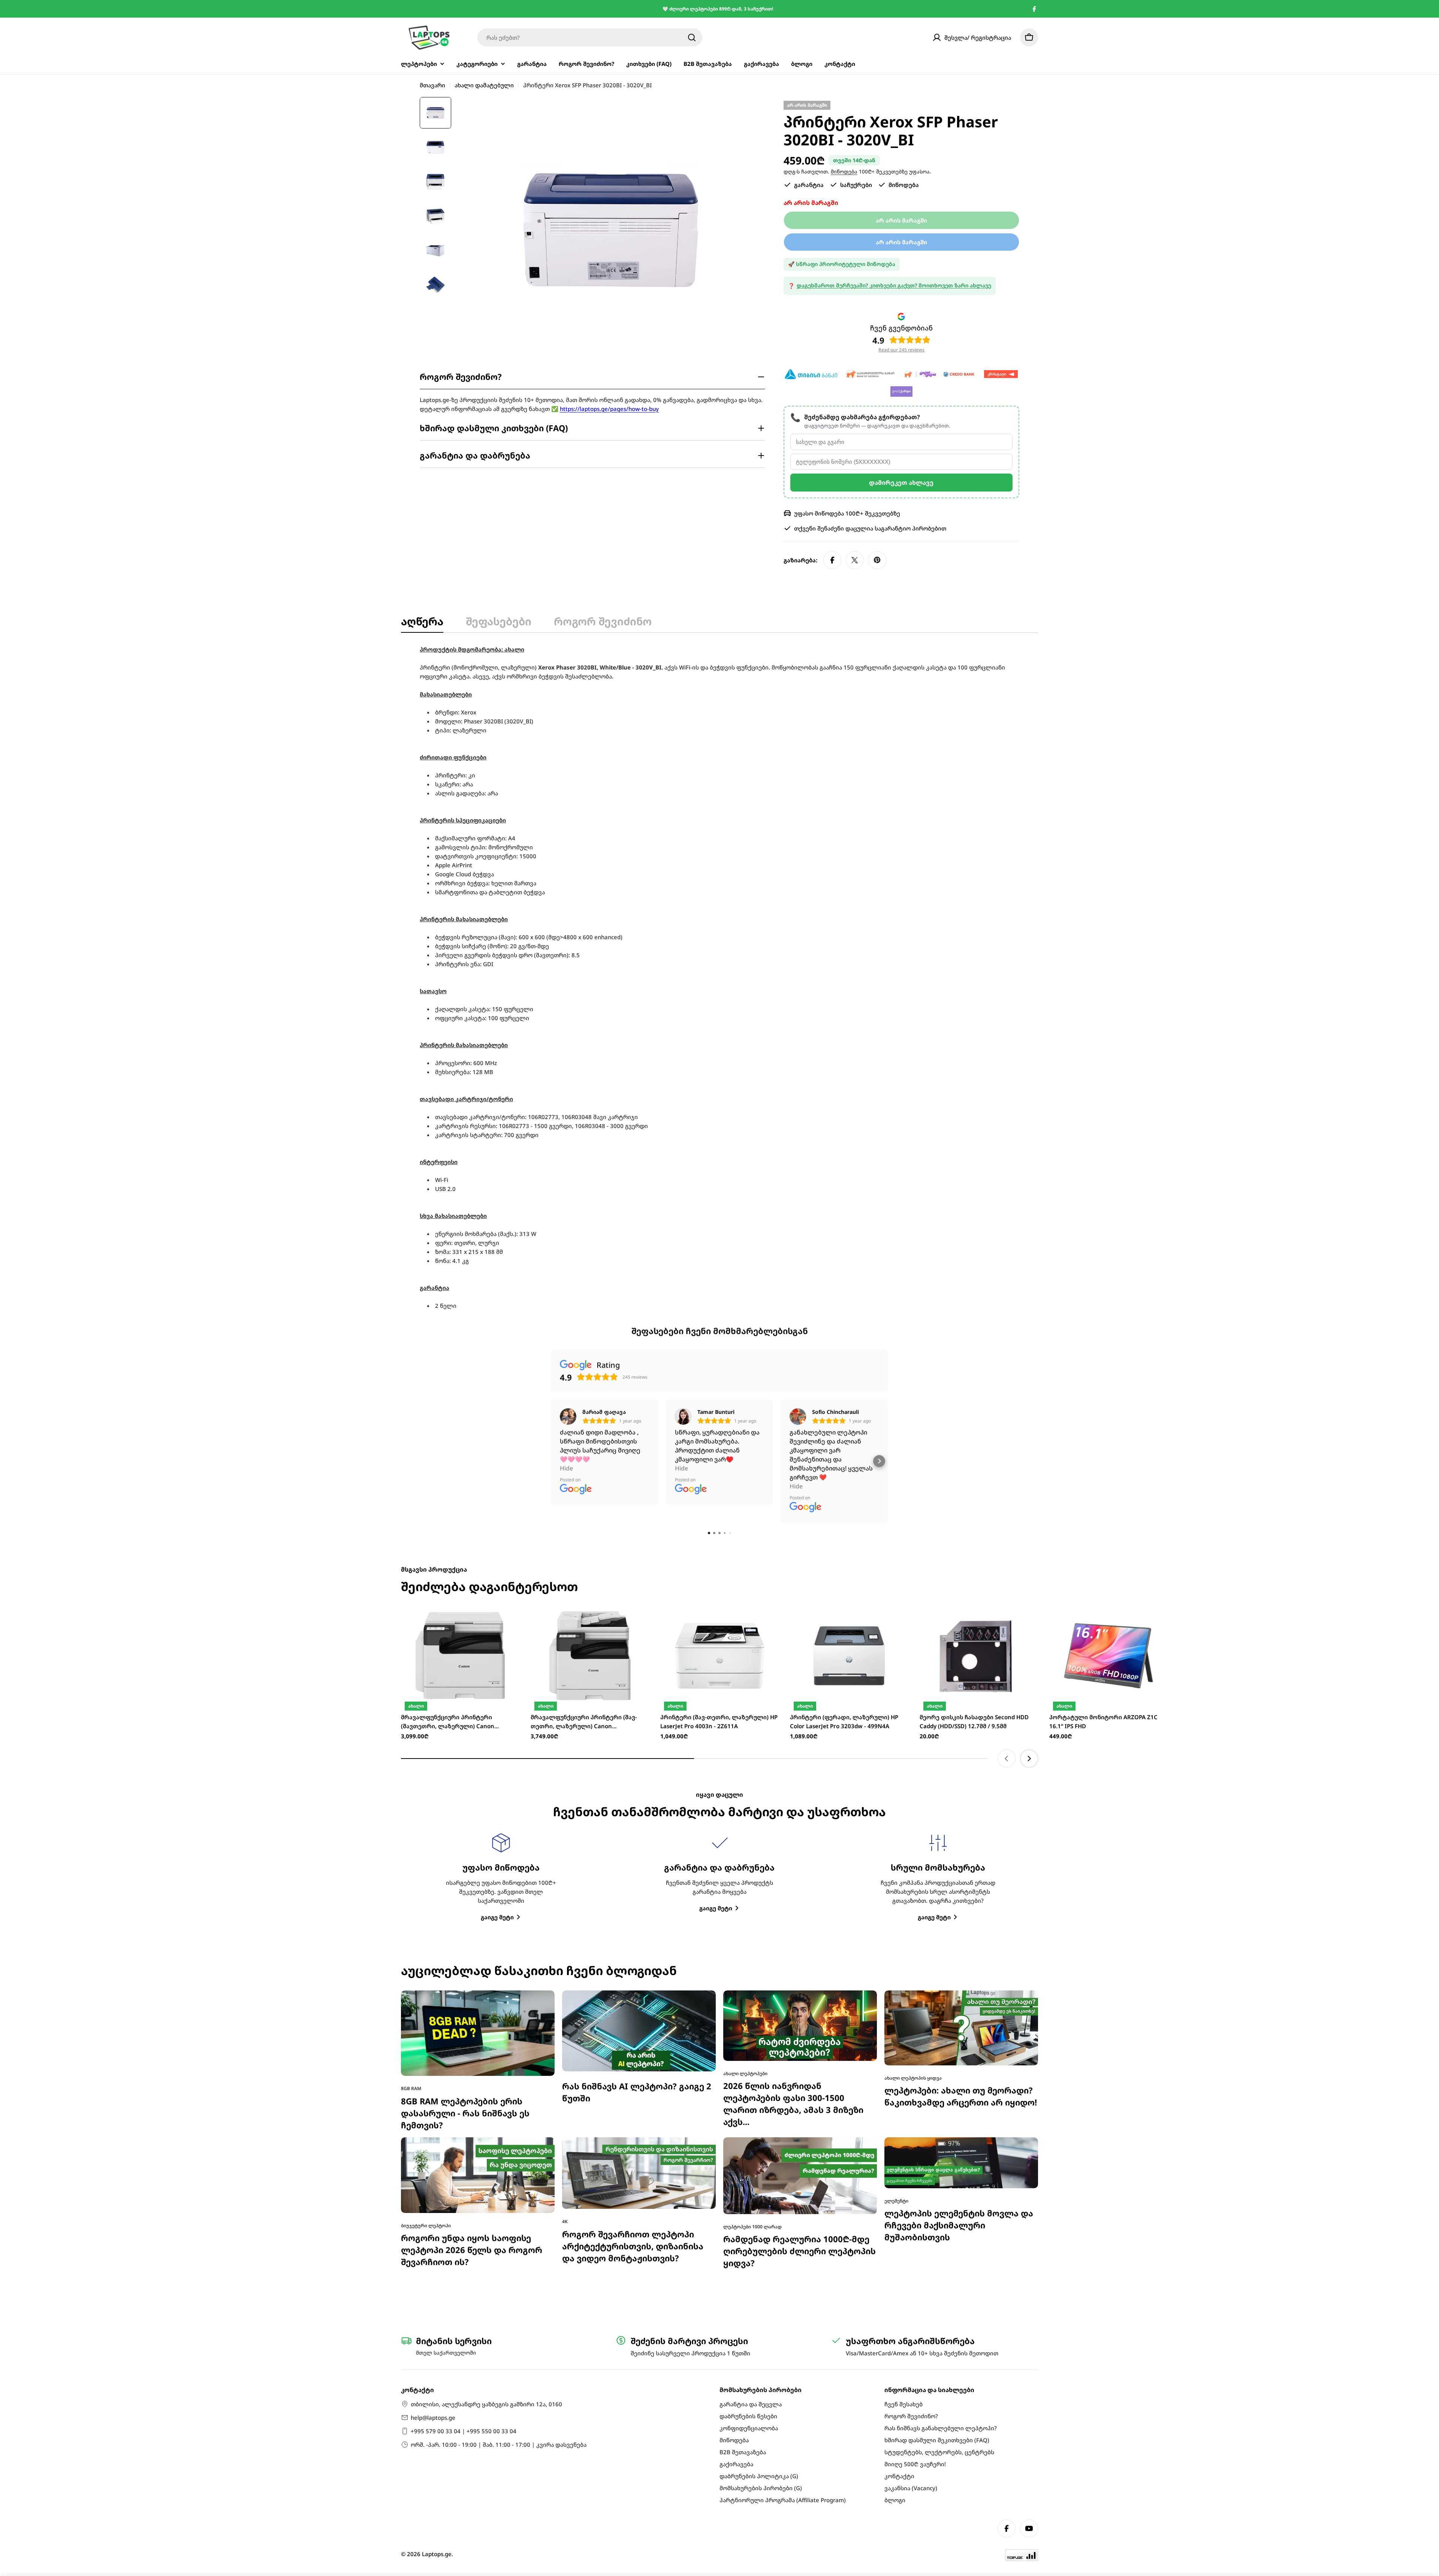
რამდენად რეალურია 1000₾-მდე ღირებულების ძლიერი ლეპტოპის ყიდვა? (800, 2065)
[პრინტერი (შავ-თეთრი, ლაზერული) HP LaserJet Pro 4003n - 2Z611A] (719, 1470)
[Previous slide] (1007, 1572)
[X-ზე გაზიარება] (855, 560)
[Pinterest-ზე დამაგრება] (877, 560)
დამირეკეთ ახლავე (901, 483)
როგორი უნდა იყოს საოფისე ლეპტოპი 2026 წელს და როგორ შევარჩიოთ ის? (472, 2064)
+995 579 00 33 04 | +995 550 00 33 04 (464, 2431)
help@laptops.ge (433, 2418)
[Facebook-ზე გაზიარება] (832, 560)
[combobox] (590, 37)
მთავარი (432, 85)
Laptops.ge (437, 2554)
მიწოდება (844, 172)
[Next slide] (1029, 1572)
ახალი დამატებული (484, 85)
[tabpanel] (719, 977)
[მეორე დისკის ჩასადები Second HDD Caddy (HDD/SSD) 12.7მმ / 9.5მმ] (979, 1470)
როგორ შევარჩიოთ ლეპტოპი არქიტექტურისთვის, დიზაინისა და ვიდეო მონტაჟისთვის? (633, 2060)
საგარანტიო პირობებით (910, 528)
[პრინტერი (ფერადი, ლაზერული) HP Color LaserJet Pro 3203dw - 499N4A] (849, 1470)
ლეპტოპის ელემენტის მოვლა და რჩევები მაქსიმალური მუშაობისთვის (959, 2039)
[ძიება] (692, 37)
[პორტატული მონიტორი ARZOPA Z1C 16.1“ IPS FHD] (1108, 1470)
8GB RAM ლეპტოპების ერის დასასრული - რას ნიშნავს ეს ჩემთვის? (465, 1927)
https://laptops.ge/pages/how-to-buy (609, 409)
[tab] (422, 623)
